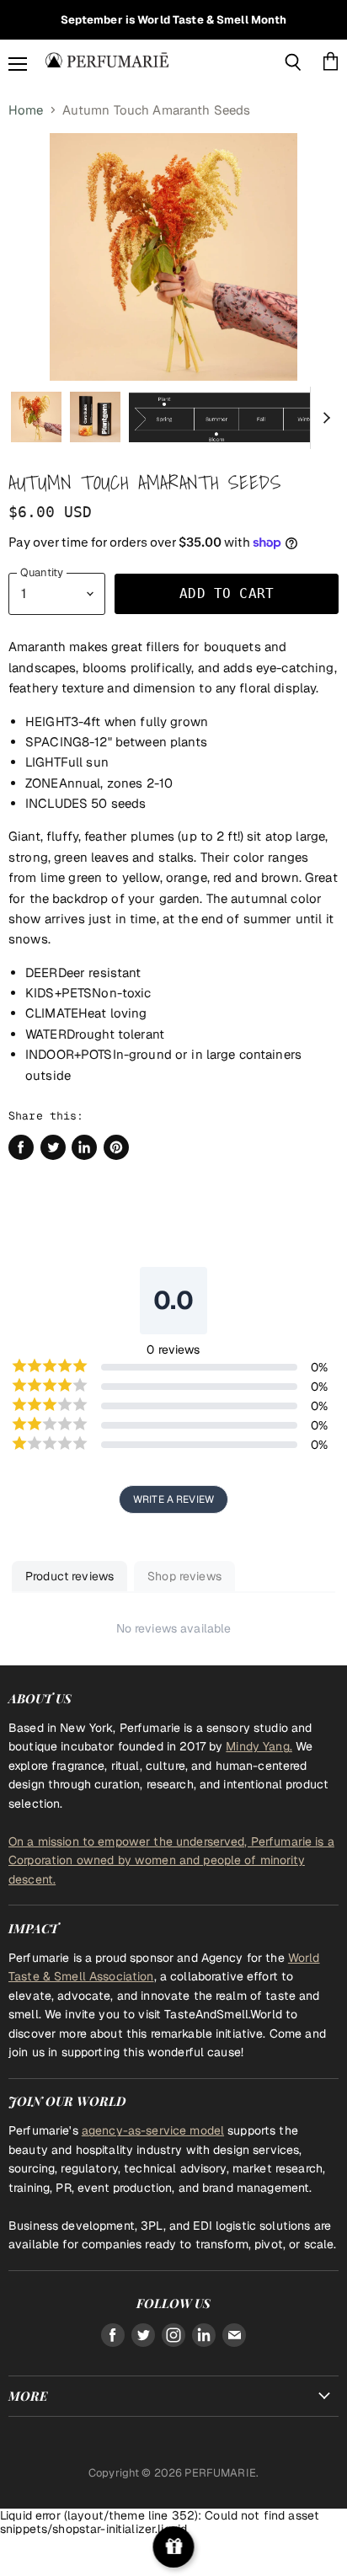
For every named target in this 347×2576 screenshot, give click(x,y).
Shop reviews (184, 1576)
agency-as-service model (153, 2130)
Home (26, 110)
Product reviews (69, 1576)
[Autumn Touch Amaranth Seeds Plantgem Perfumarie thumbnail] (36, 417)
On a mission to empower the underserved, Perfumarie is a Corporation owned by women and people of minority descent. (171, 1860)
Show (174, 2547)
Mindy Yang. (259, 1746)
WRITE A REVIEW (173, 1499)
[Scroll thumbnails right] (323, 418)
